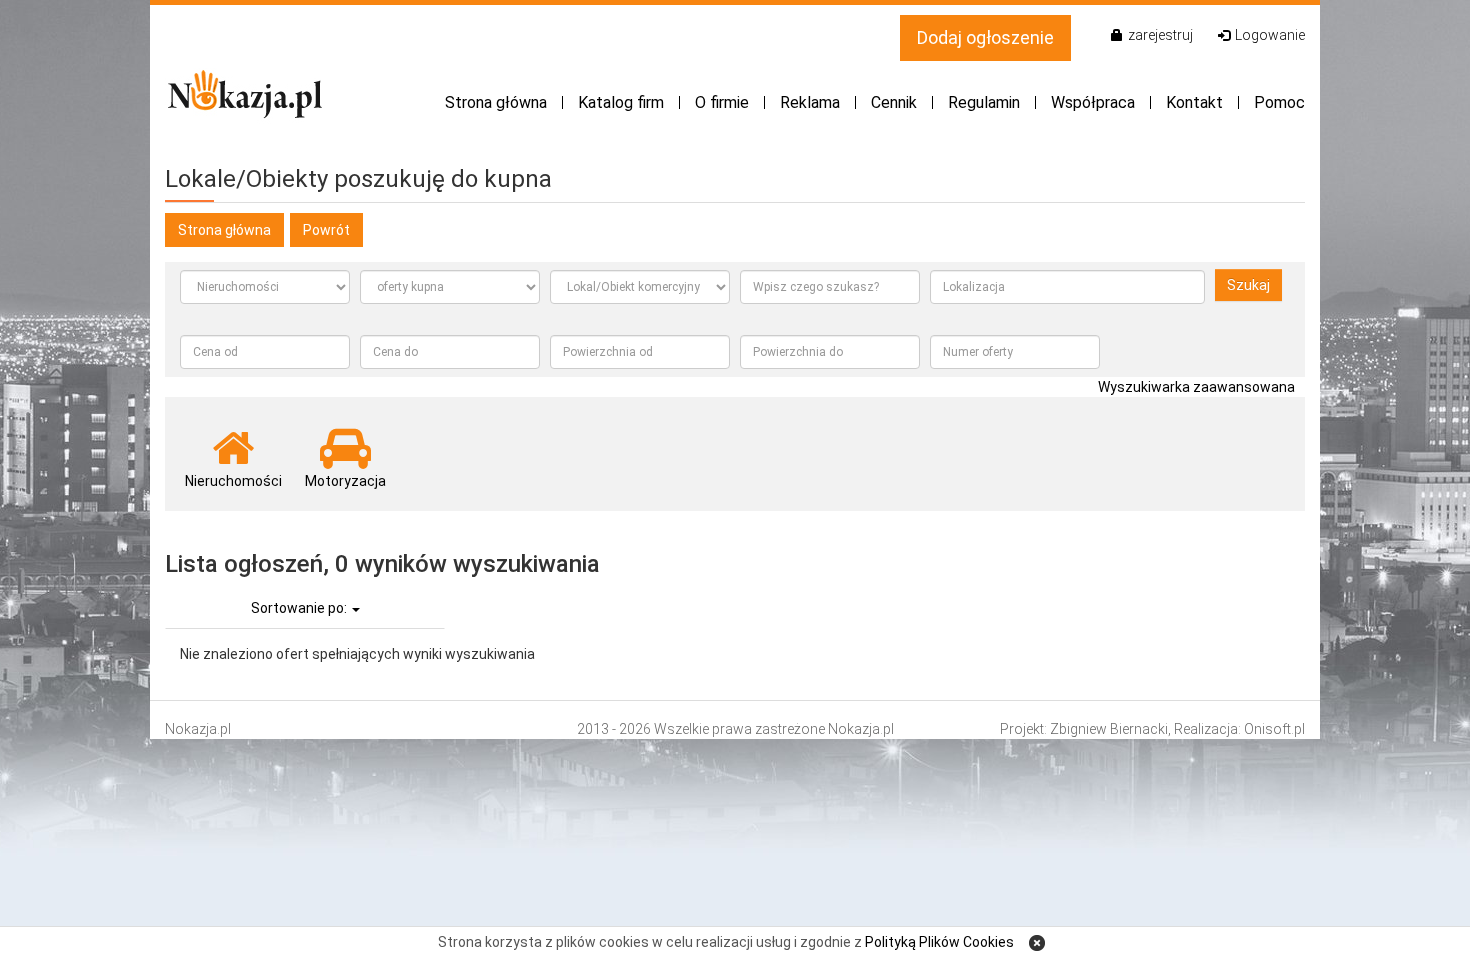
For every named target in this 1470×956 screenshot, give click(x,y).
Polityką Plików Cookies (939, 942)
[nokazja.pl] (245, 94)
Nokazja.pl (198, 729)
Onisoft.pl (1274, 729)
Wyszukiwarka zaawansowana (1196, 387)
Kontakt (1194, 102)
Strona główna (496, 102)
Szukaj (1248, 285)
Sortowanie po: (300, 608)
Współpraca (1093, 102)
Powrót (326, 230)
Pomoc (1279, 102)
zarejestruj (1160, 35)
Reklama (810, 102)
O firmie (722, 102)
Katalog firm (621, 102)
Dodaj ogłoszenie (985, 37)
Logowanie (1270, 35)
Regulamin (984, 102)
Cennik (894, 102)
